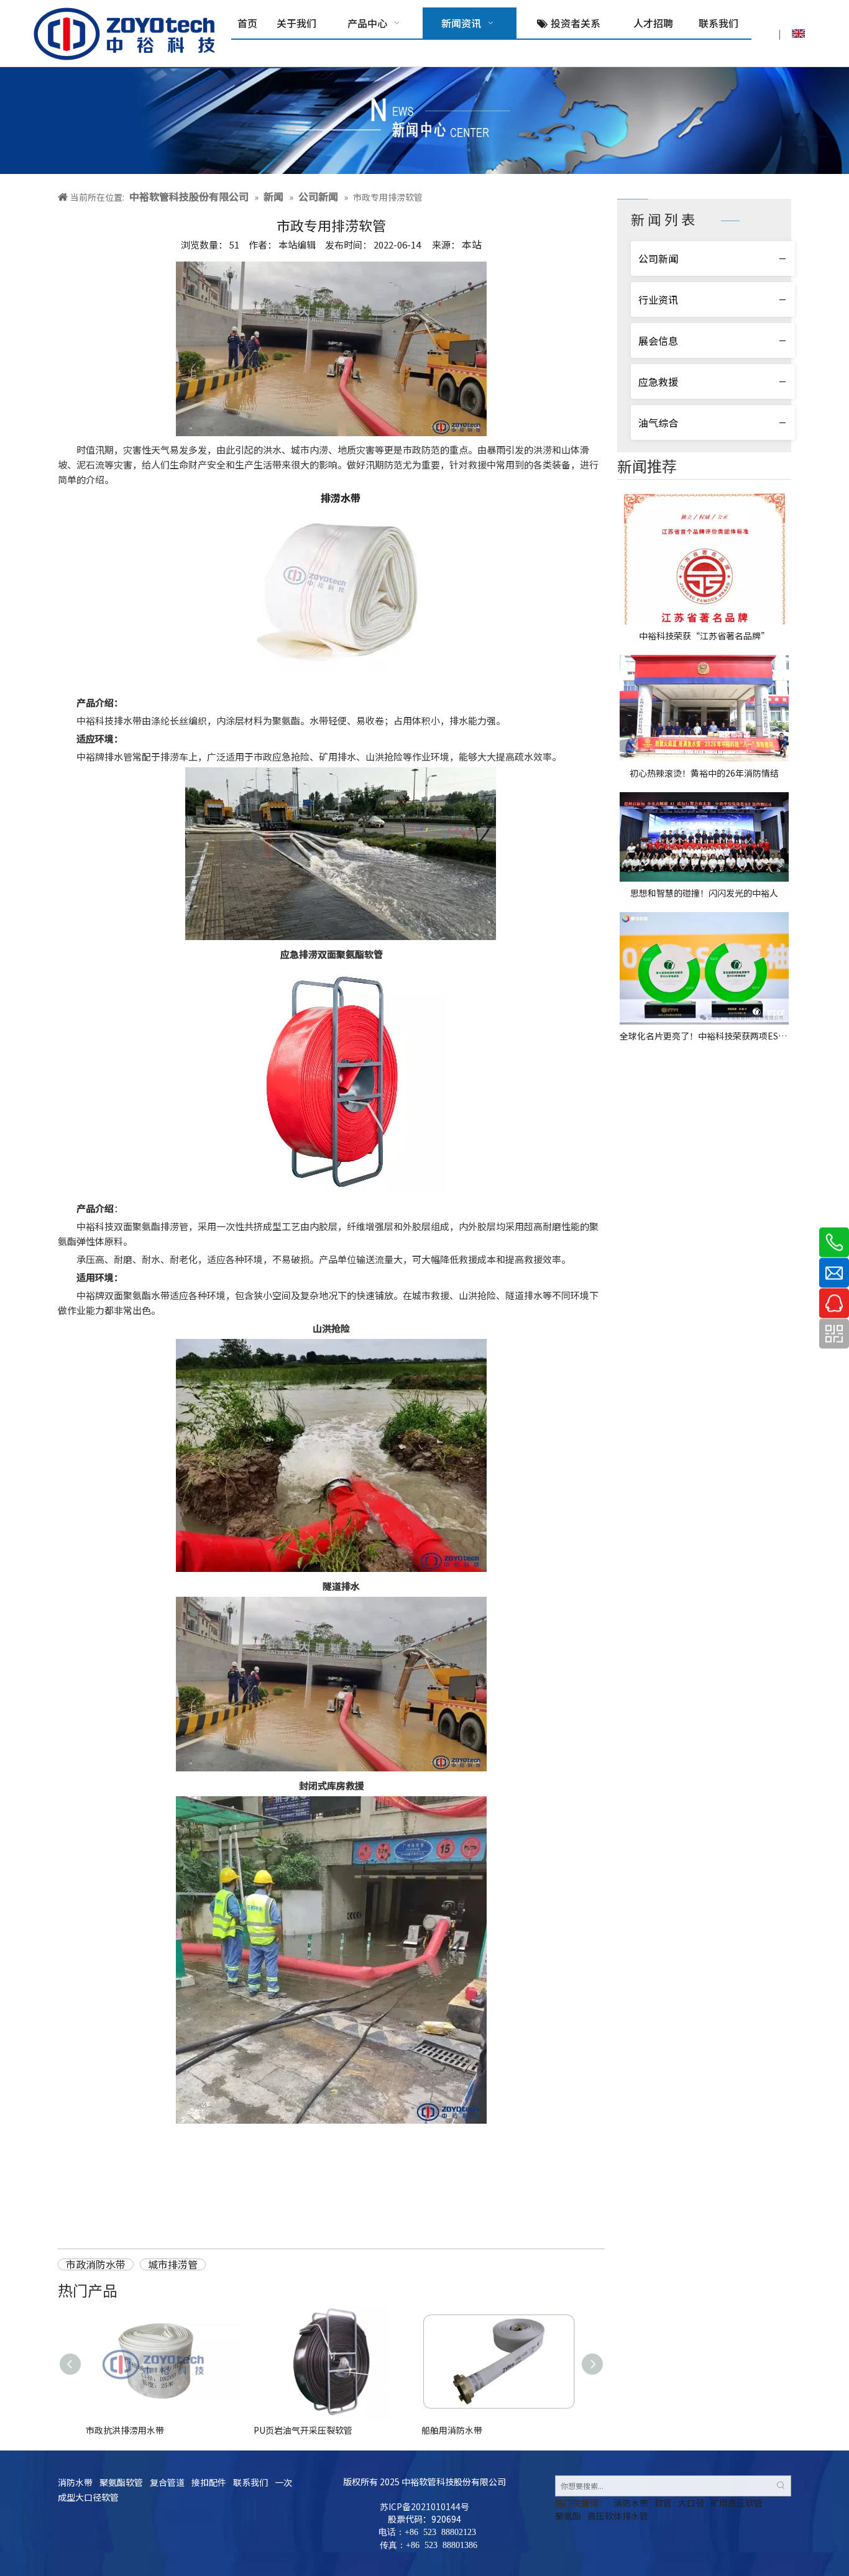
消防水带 (75, 2482)
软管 (663, 2503)
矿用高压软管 (737, 2503)
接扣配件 (209, 2482)
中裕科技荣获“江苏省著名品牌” (704, 636)
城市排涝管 (173, 2265)
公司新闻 (658, 258)
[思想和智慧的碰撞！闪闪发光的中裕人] (704, 837)
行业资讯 (658, 299)
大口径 (691, 2503)
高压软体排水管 (618, 2516)
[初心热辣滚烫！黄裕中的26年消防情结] (704, 708)
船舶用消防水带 (452, 2430)
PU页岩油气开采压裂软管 (303, 2430)
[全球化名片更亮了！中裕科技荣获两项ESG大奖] (704, 968)
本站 (472, 244)
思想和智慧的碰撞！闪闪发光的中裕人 (704, 893)
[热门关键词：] (781, 2486)
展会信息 (658, 340)
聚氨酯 (568, 2516)
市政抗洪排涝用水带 (125, 2430)
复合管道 (167, 2482)
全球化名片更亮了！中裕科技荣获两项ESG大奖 (704, 1036)
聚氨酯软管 (121, 2482)
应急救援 (658, 381)
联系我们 (250, 2482)
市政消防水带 (96, 2265)
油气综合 (658, 422)
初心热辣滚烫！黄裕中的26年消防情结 (704, 773)
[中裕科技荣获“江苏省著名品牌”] (704, 558)
